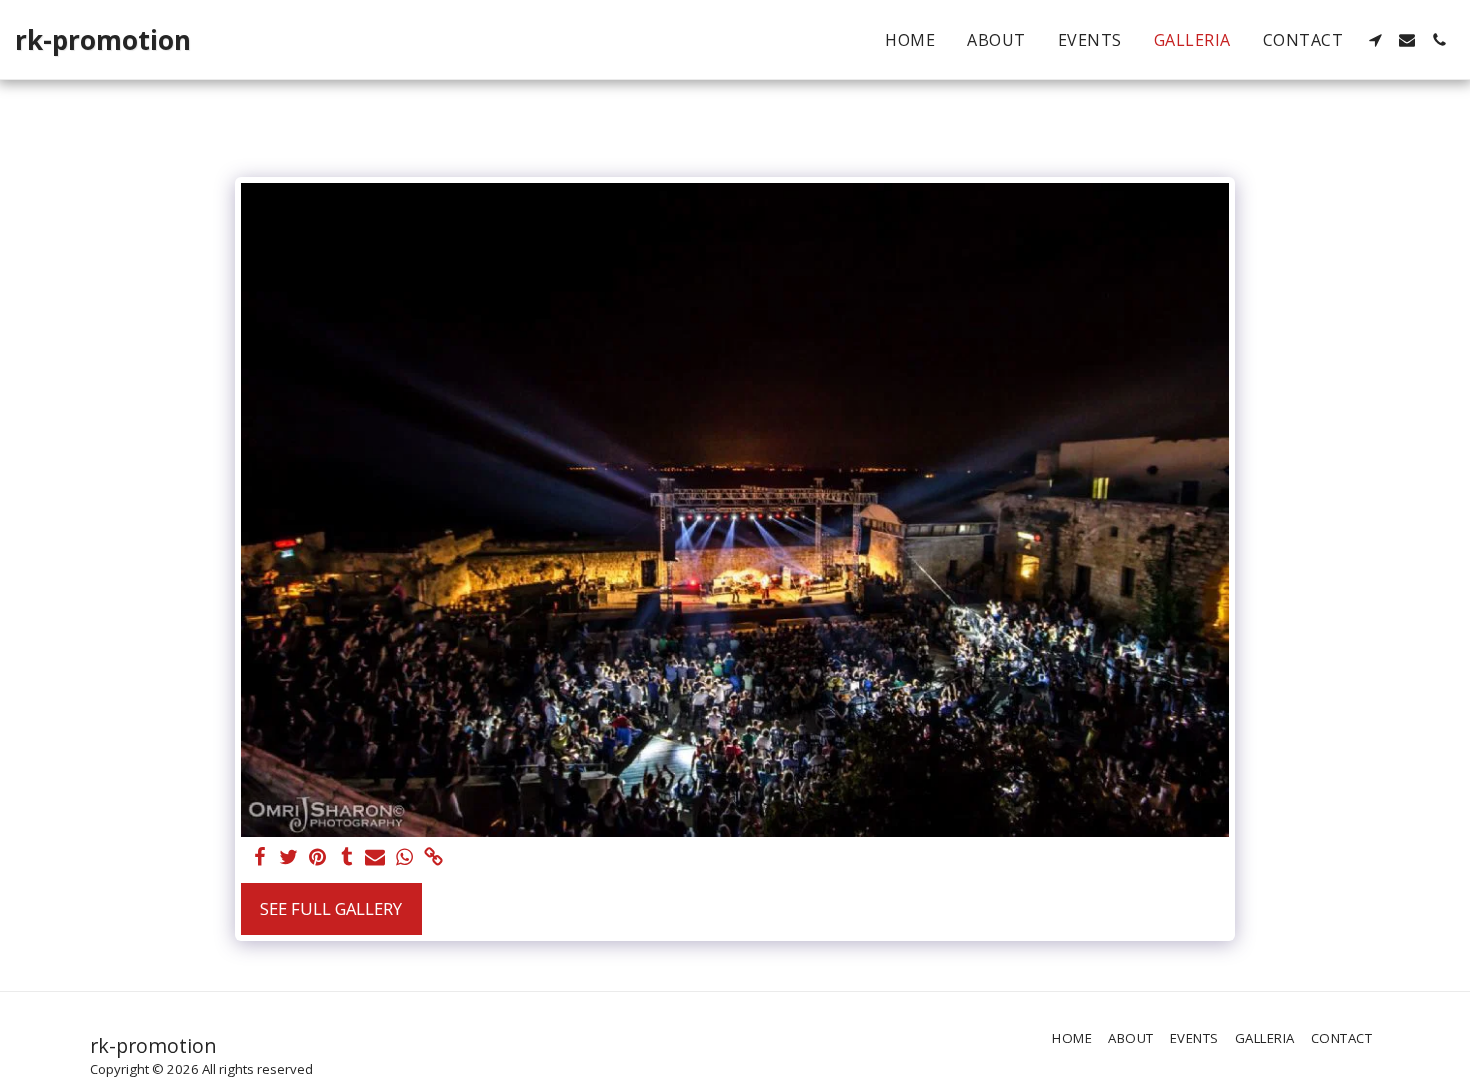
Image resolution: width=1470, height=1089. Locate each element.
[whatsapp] (404, 858)
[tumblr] (346, 858)
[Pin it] (317, 858)
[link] (433, 858)
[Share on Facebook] (260, 858)
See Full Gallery (331, 908)
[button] (1375, 40)
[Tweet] (288, 858)
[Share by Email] (375, 858)
